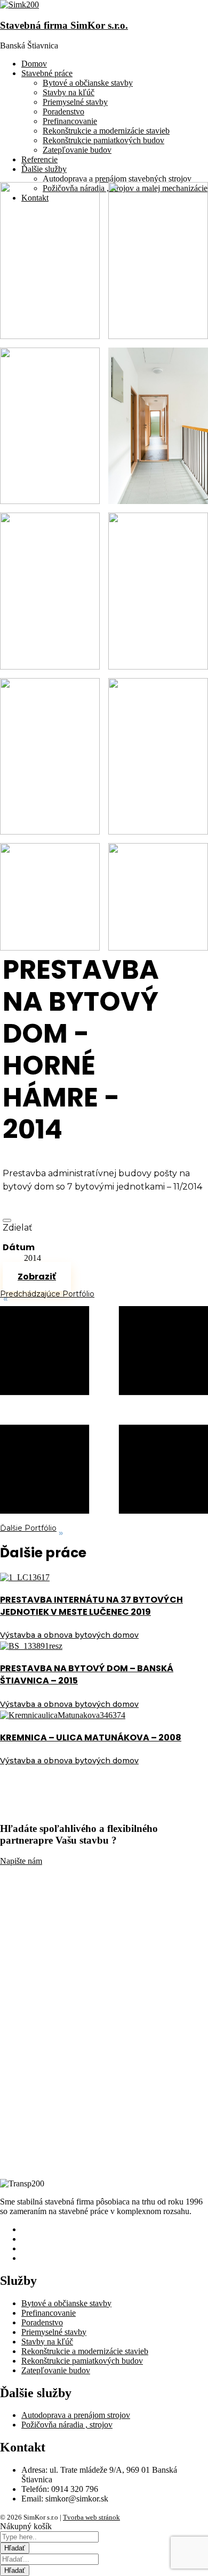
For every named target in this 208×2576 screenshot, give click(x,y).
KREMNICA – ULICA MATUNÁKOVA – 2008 (91, 1737)
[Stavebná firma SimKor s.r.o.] (19, 5)
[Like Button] (7, 1220)
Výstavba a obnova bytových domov (69, 1635)
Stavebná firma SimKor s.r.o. (64, 25)
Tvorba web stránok (91, 2517)
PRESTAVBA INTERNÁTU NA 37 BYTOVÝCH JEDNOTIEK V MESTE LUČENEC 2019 (91, 1606)
